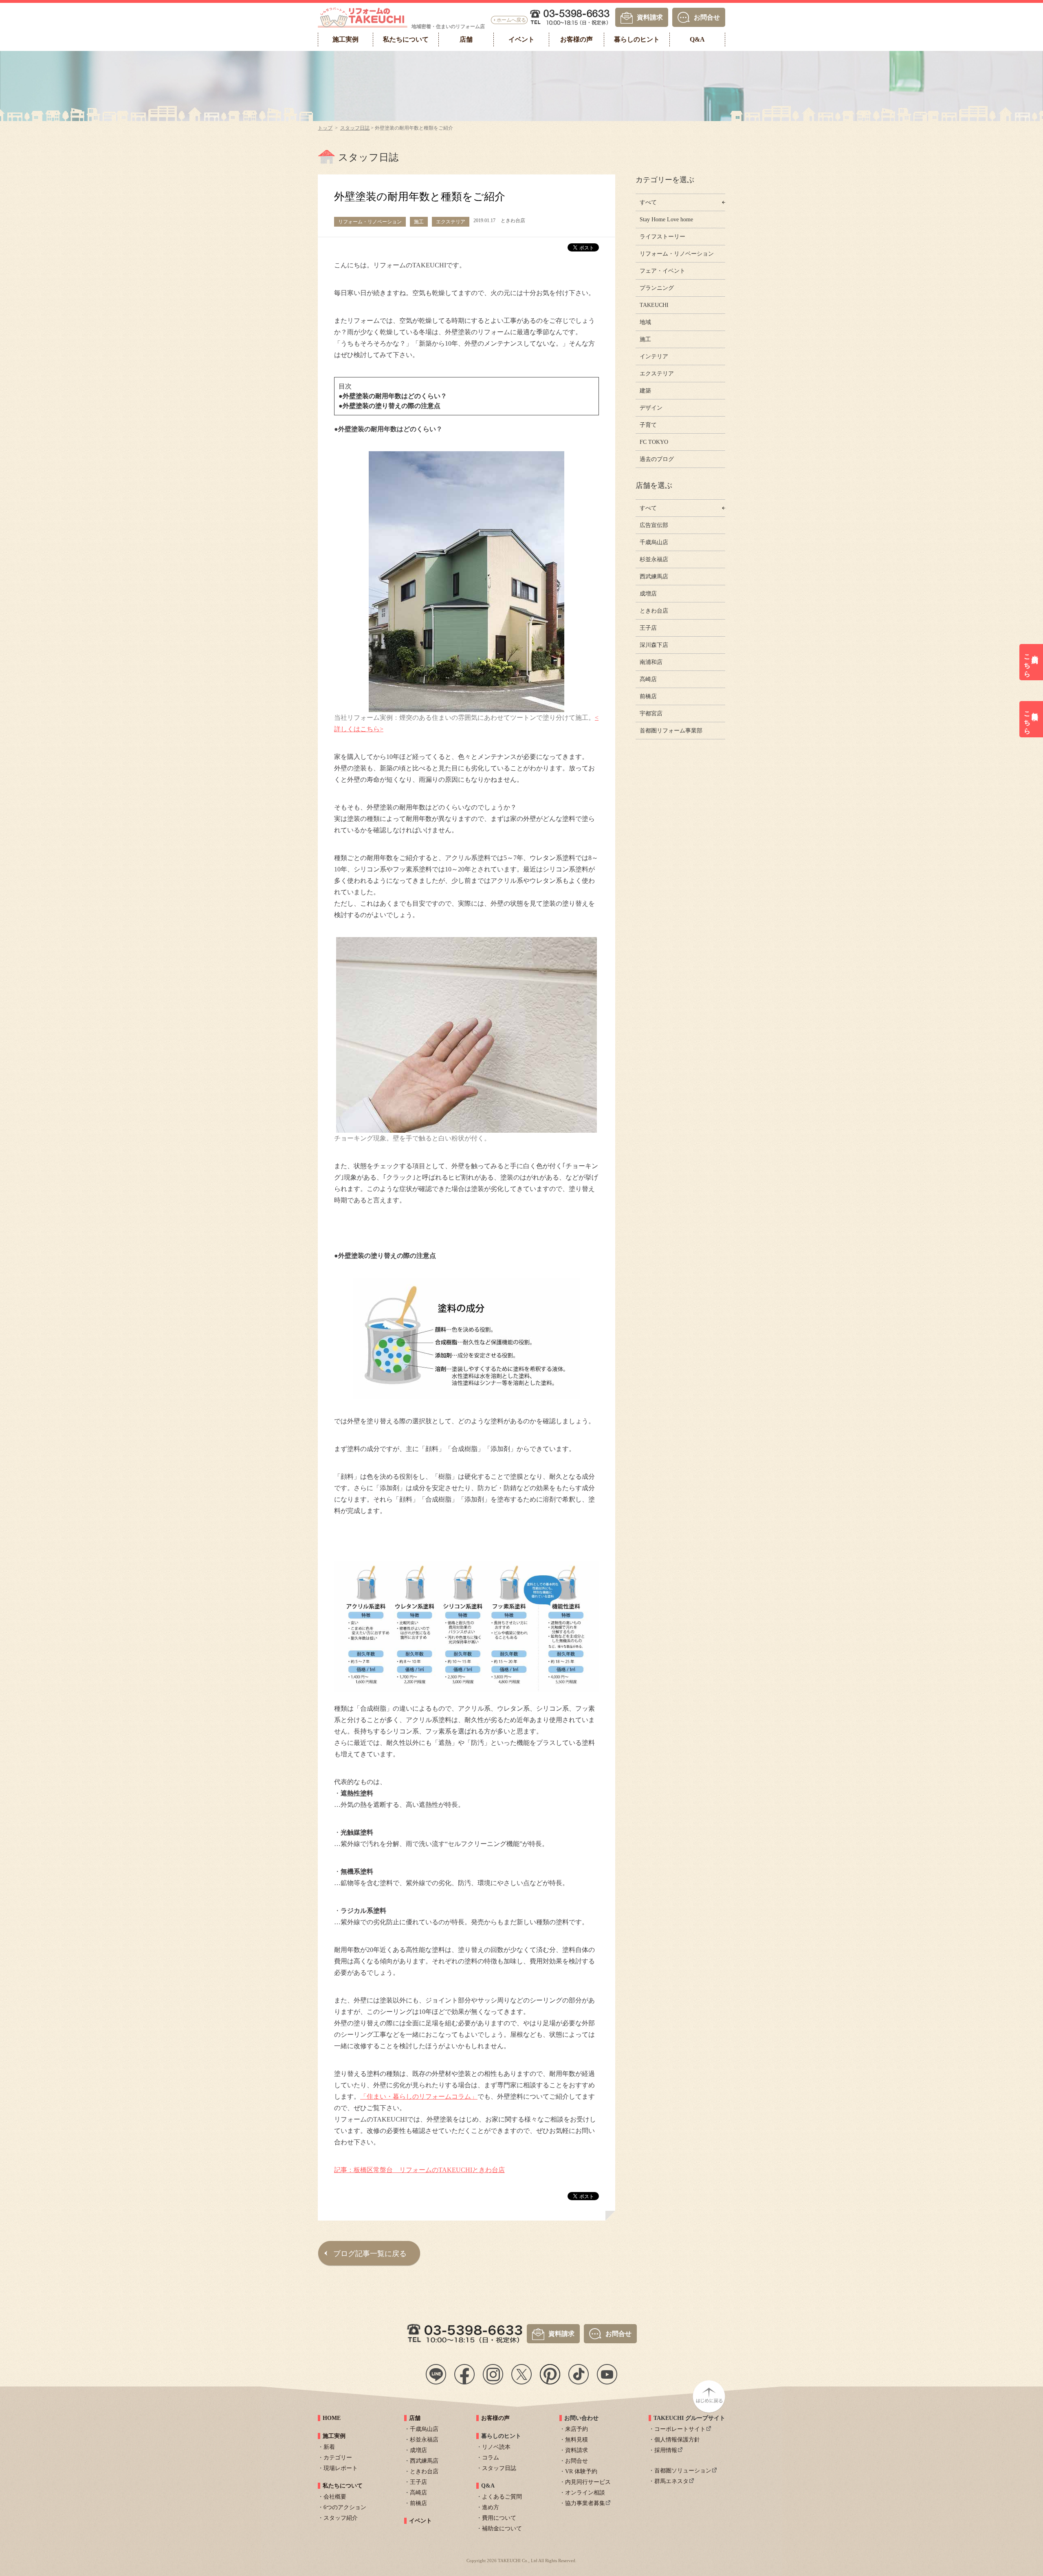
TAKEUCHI (654, 305)
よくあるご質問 (502, 2497)
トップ (325, 128)
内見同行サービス (588, 2482)
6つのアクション (345, 2507)
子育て (648, 425)
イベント (420, 2521)
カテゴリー (338, 2458)
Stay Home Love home (666, 219)
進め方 (491, 2507)
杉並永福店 (654, 559)
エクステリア (657, 374)
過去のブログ (657, 459)
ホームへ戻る (511, 20)
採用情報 (666, 2450)
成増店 (648, 594)
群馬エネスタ (671, 2481)
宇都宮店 (651, 713)
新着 (329, 2447)
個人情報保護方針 (677, 2440)
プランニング (657, 288)
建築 (645, 391)
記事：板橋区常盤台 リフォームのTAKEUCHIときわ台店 (419, 2170)
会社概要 (335, 2497)
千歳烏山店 (654, 542)
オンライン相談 (585, 2493)
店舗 (415, 2418)
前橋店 (648, 696)
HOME (332, 2418)
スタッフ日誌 (355, 128)
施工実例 (334, 2436)
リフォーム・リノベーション (677, 254)
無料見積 (577, 2440)
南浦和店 (651, 662)
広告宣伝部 (654, 525)
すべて (648, 202)
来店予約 (577, 2429)
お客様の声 (495, 2418)
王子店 (648, 628)
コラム (491, 2458)
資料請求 (650, 17)
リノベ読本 (496, 2447)
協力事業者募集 (585, 2503)
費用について (499, 2518)
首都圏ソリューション (683, 2471)
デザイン (651, 408)
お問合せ (707, 17)
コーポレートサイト (680, 2429)
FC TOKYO (654, 442)
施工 (645, 339)
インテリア (654, 356)
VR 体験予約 (581, 2471)
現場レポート (341, 2468)
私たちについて (343, 2486)
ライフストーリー (662, 237)
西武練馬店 (654, 577)
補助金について (502, 2529)
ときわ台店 (654, 611)
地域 (645, 322)
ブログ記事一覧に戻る (370, 2254)
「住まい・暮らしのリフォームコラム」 (419, 2096)
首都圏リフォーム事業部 (671, 731)
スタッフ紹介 (341, 2518)
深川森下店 (654, 645)
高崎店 (648, 679)
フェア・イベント (662, 271)
